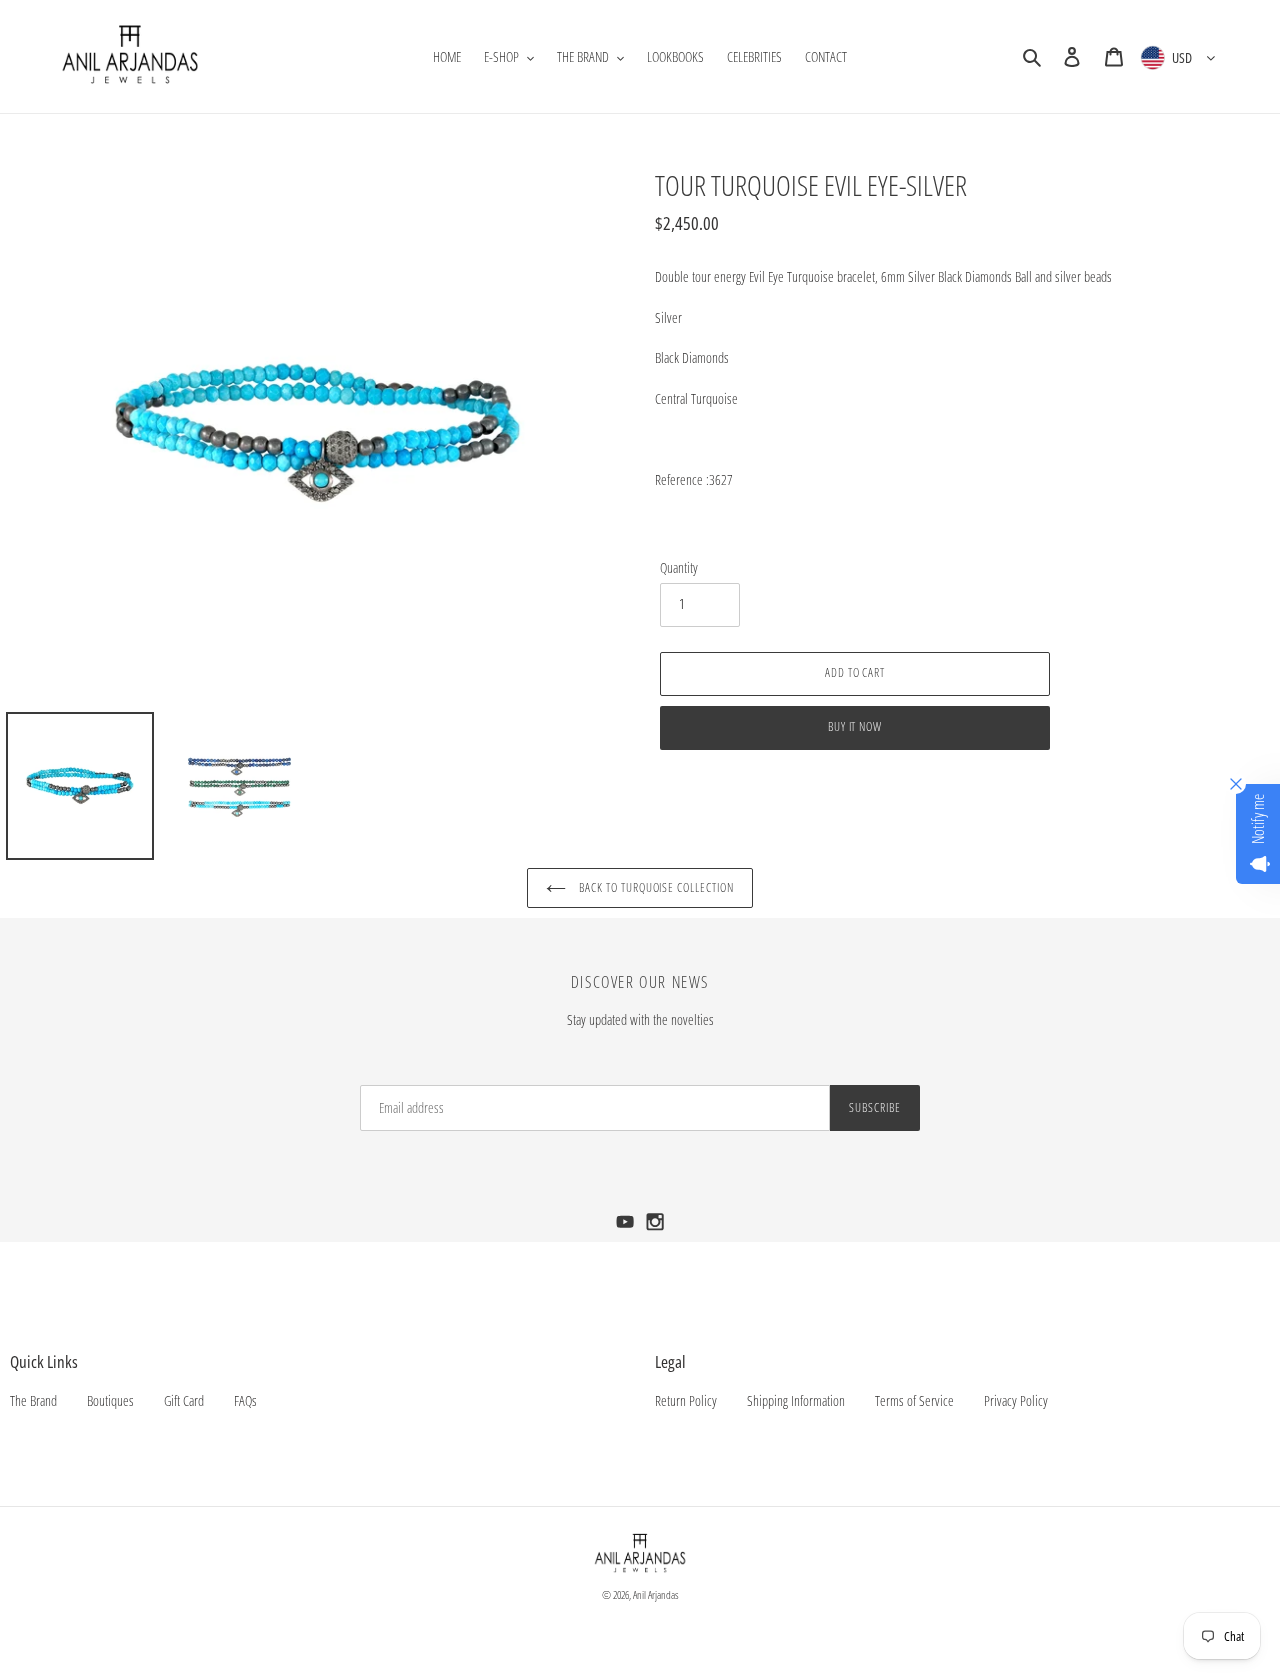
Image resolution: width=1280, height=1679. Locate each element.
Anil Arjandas (656, 1594)
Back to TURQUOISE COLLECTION (655, 887)
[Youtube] (627, 1227)
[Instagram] (655, 1227)
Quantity (679, 567)
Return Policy (686, 1400)
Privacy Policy (1016, 1400)
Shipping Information (796, 1400)
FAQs (245, 1400)
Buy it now (855, 726)
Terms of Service (914, 1400)
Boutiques (110, 1400)
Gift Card (184, 1400)
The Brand (33, 1400)
